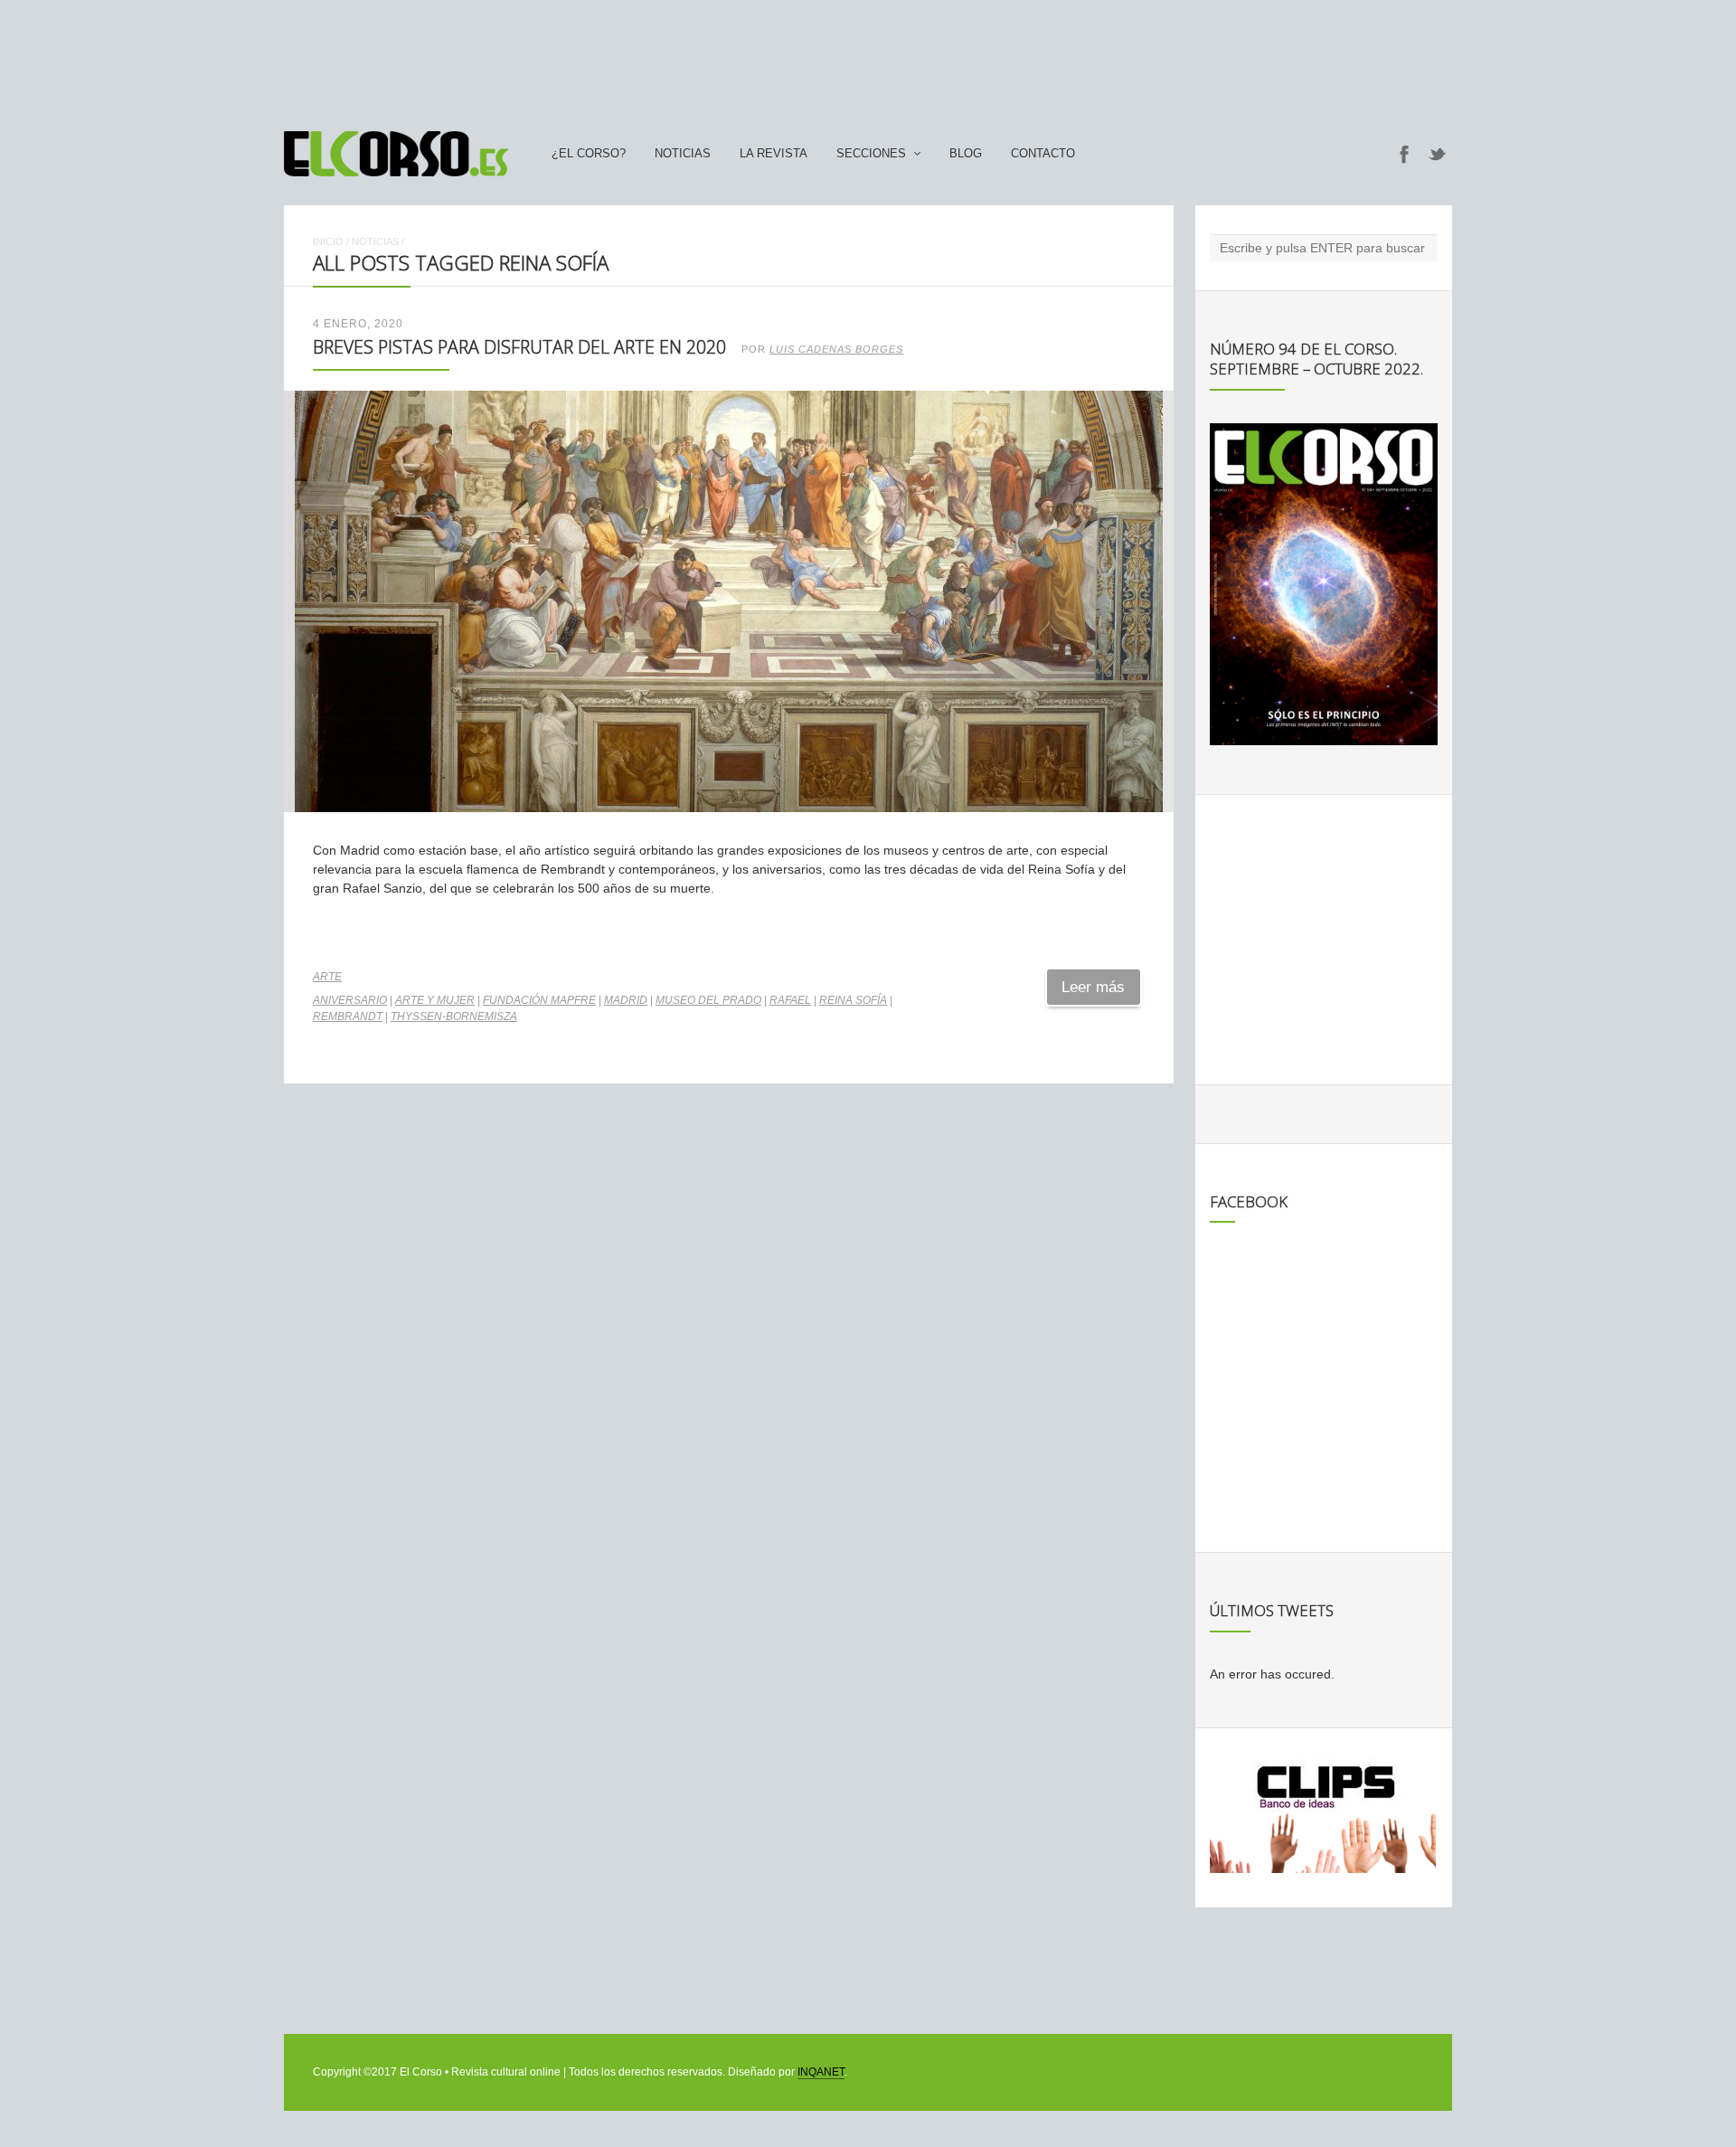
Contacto (1043, 154)
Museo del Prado (708, 1000)
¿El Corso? (589, 154)
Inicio (328, 241)
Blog (966, 154)
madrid (626, 1000)
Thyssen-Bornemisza (454, 1017)
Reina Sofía (853, 1000)
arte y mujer (435, 1000)
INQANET (821, 2072)
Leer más (1093, 987)
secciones (871, 154)
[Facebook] (1404, 154)
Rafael (790, 1000)
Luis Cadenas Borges (836, 349)
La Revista (774, 154)
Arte (327, 977)
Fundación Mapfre (539, 1000)
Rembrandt (348, 1017)
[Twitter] (1438, 154)
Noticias (683, 154)
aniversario (350, 1000)
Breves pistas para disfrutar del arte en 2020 (519, 347)
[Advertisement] (868, 57)
